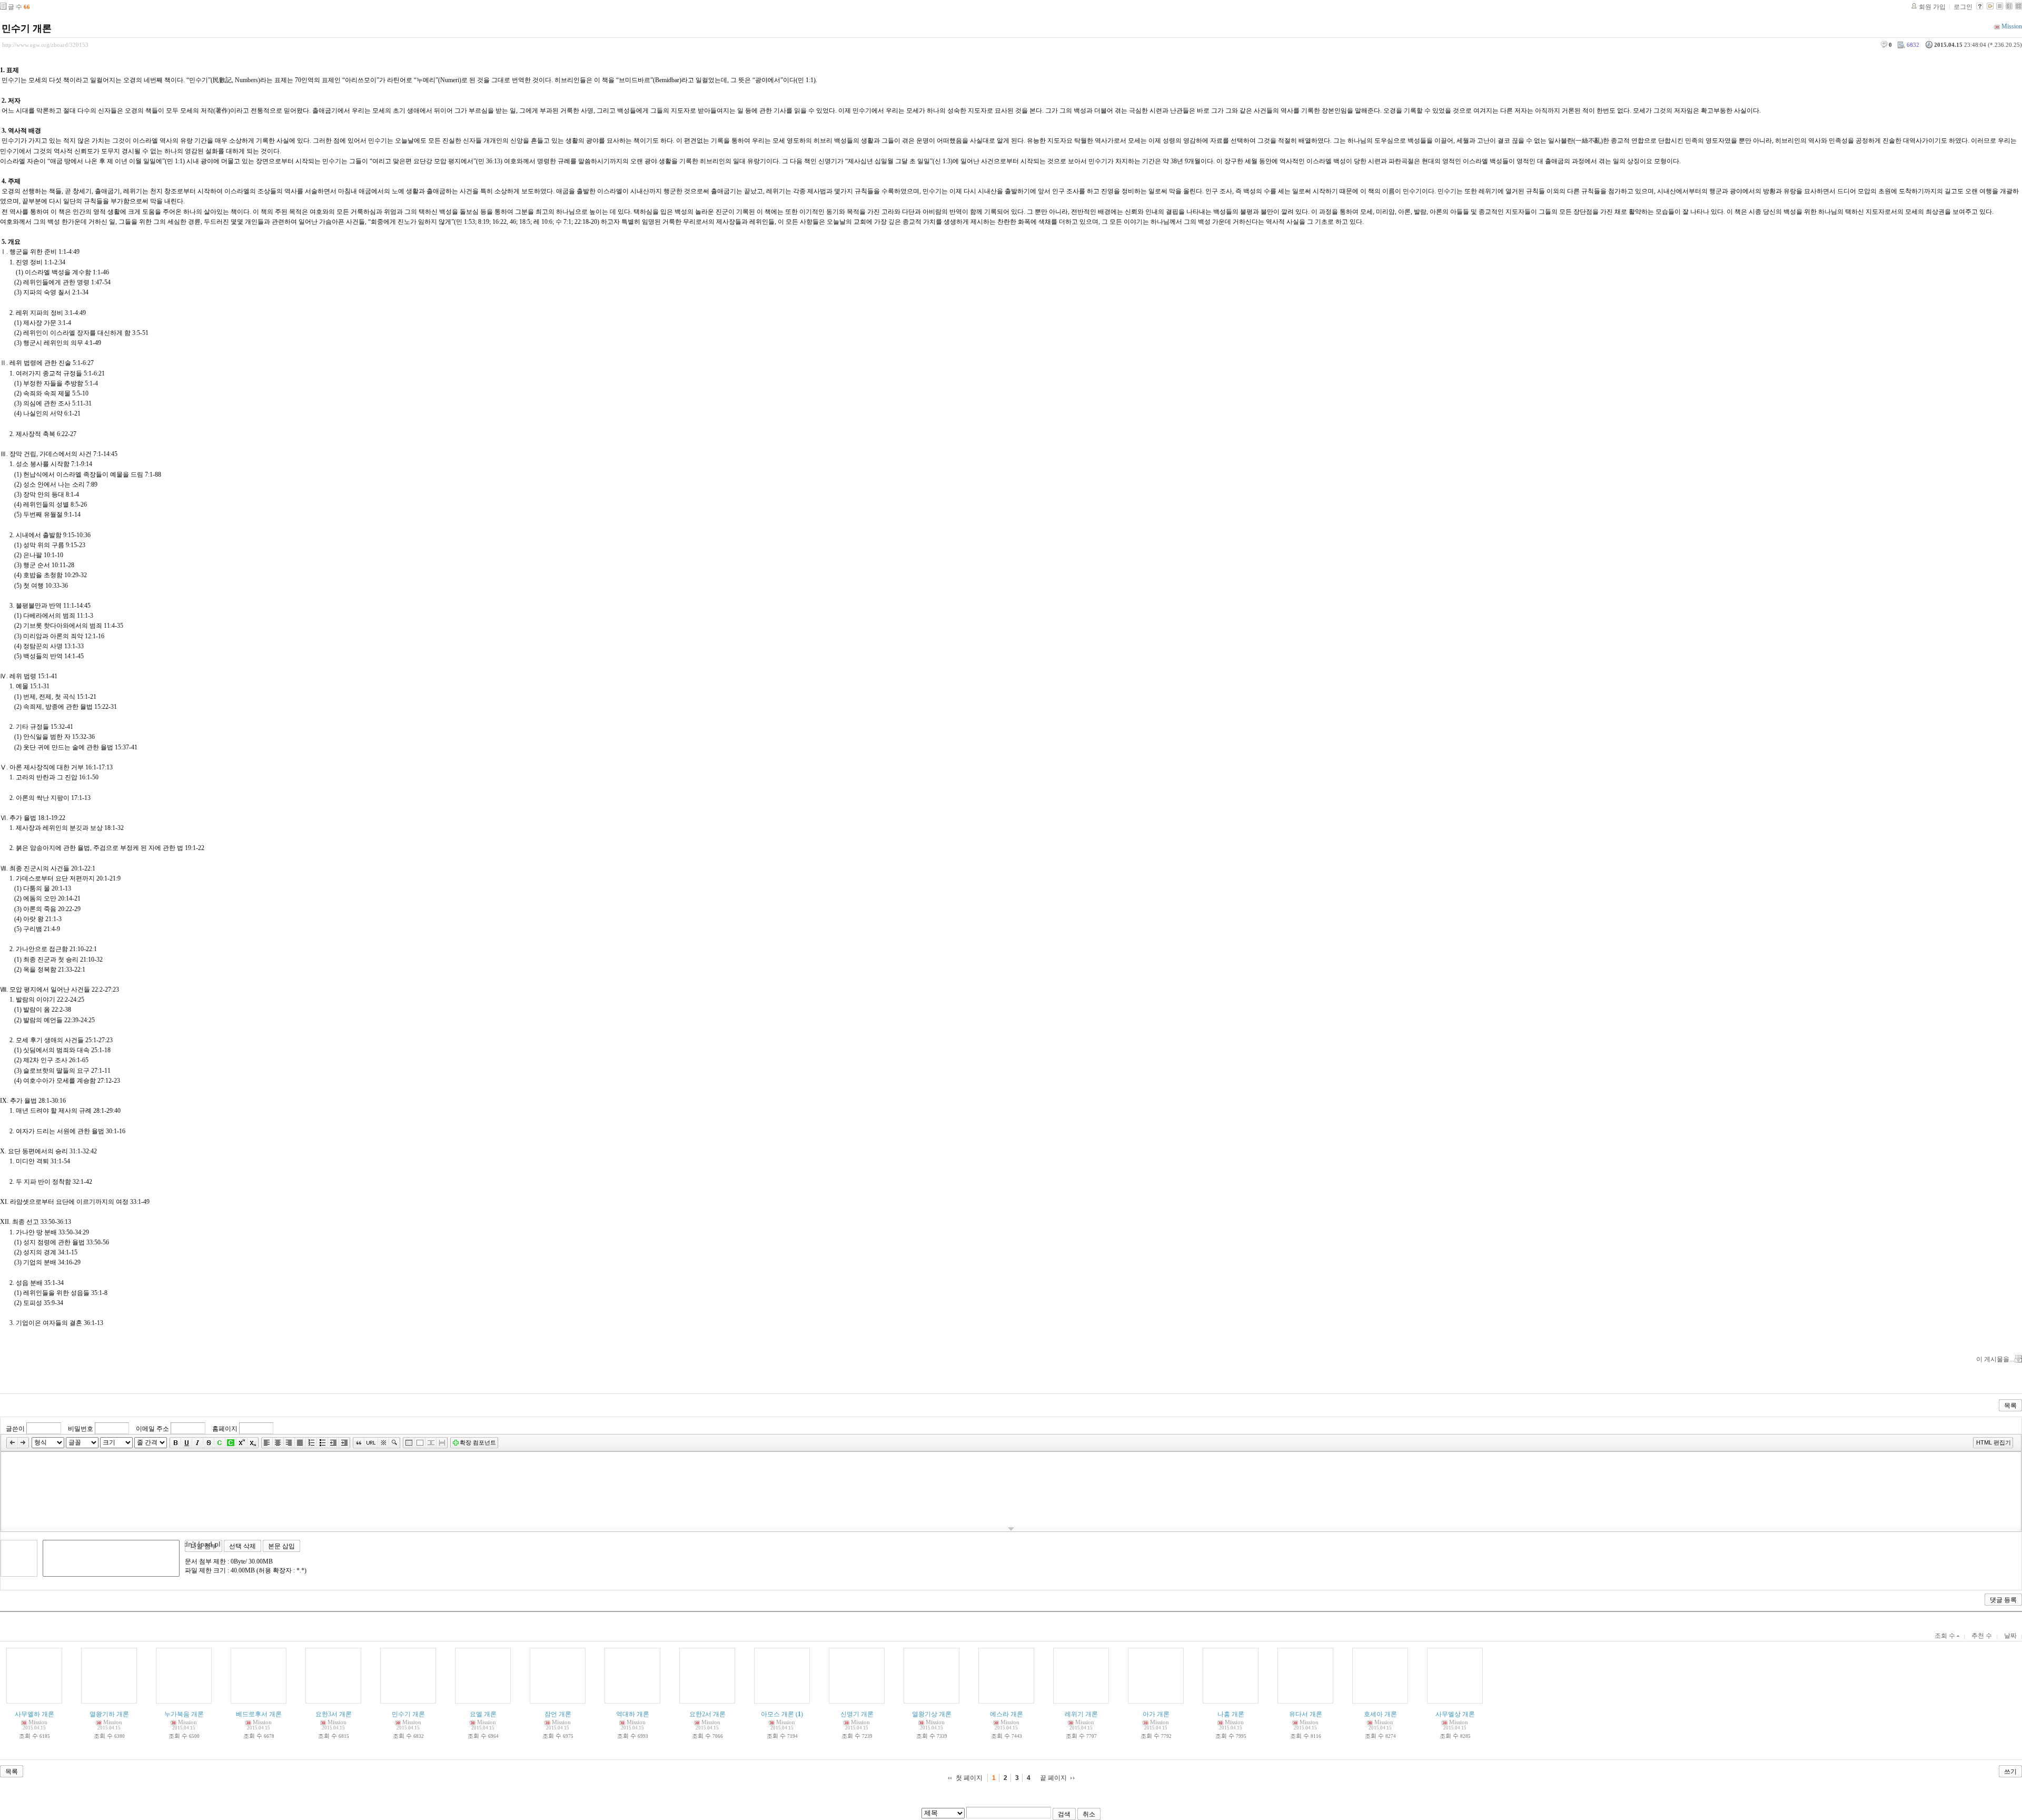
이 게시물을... (1995, 1359)
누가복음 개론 (184, 1714)
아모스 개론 (777, 1714)
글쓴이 (15, 1429)
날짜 (2010, 1636)
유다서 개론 (1306, 1714)
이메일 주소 (152, 1429)
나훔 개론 (1231, 1714)
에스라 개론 (1007, 1714)
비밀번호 (81, 1429)
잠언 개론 (558, 1714)
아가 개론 (1156, 1714)
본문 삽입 (281, 1546)
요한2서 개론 (707, 1714)
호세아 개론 (1380, 1714)
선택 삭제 (242, 1546)
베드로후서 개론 (259, 1714)
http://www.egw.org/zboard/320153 (45, 45)
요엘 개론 (483, 1714)
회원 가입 (1932, 7)
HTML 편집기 (1994, 1442)
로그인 (1963, 7)
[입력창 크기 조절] (1011, 1529)
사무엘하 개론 (34, 1714)
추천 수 (1982, 1636)
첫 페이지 (969, 1778)
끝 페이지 (1053, 1778)
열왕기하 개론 (109, 1714)
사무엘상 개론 (1455, 1714)
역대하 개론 (633, 1714)
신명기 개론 (857, 1714)
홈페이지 (225, 1429)
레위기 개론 (1081, 1714)
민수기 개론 (27, 28)
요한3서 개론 (334, 1714)
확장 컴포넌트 (478, 1442)
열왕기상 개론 (932, 1714)
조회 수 (1946, 1636)
